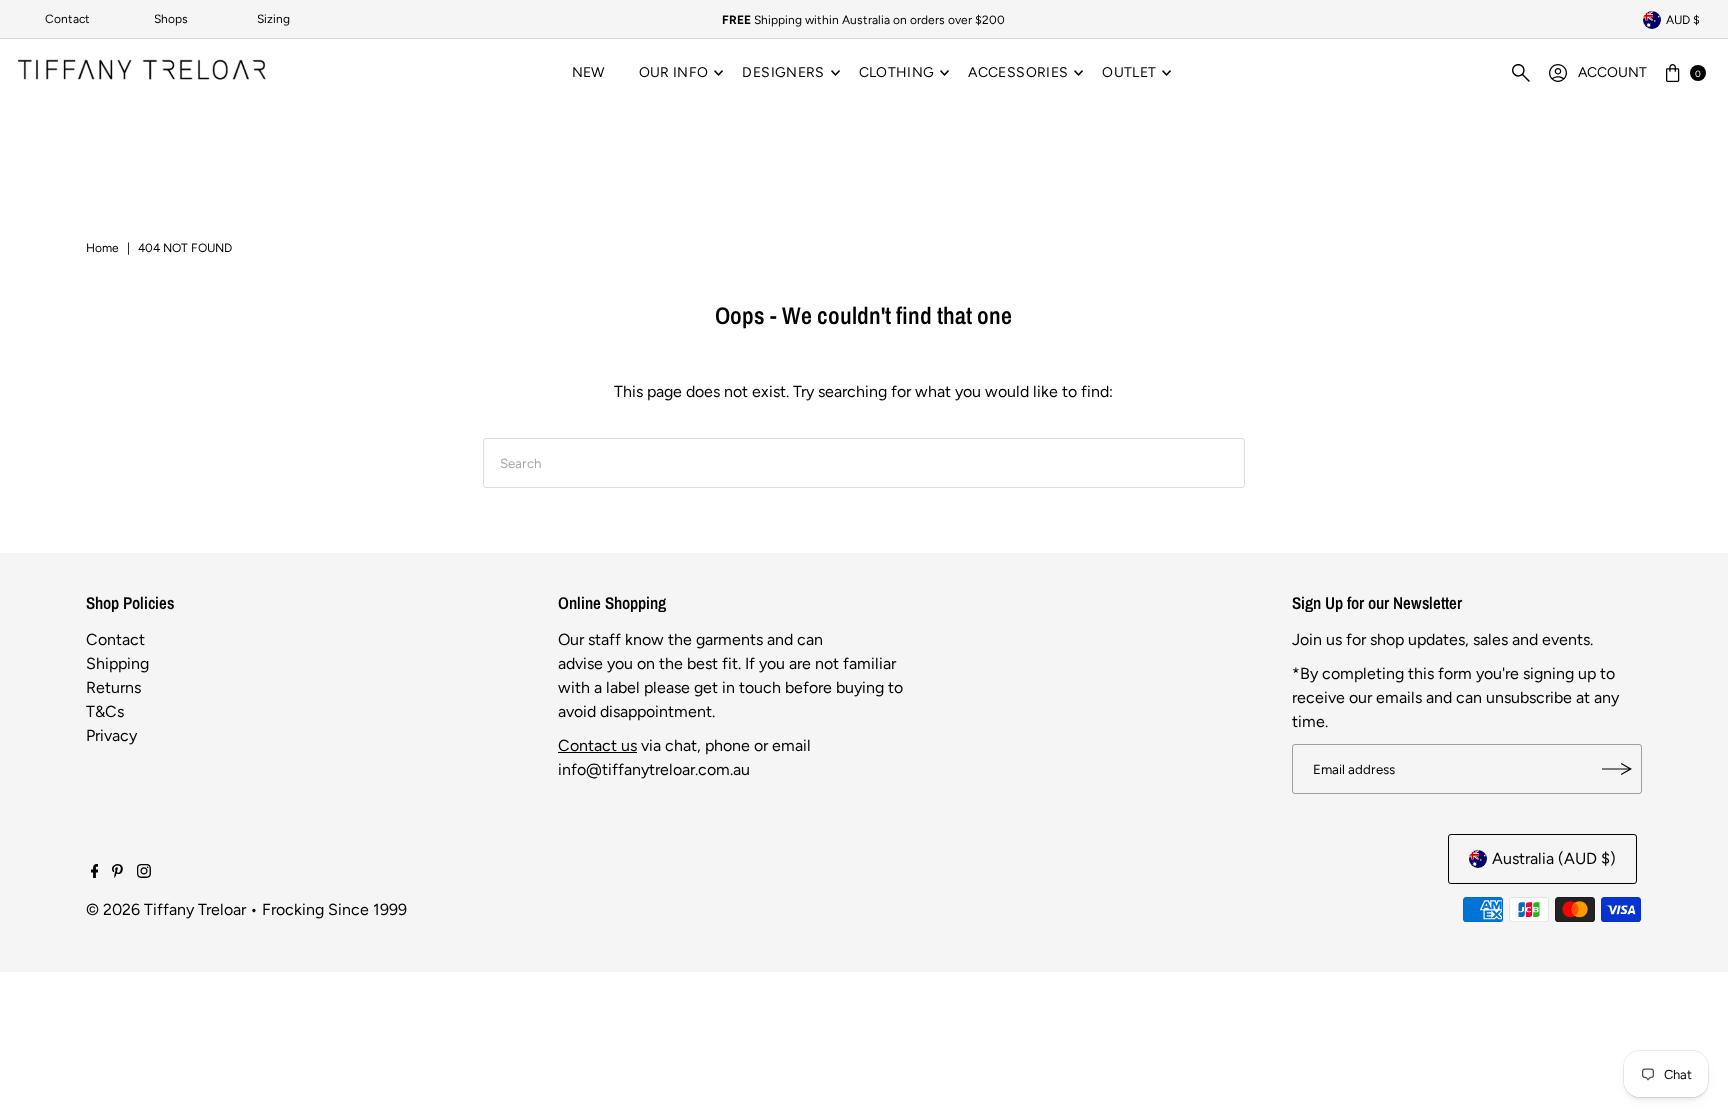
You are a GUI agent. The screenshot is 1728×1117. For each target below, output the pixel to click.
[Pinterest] (117, 873)
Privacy (111, 735)
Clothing (897, 72)
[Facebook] (95, 873)
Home (102, 248)
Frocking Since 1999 (334, 909)
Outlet (1129, 72)
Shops (171, 19)
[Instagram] (144, 873)
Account (1612, 72)
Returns (113, 687)
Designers (783, 72)
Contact (67, 19)
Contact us (597, 745)
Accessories (1018, 72)
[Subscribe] (1617, 769)
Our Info (674, 72)
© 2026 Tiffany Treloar (166, 909)
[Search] (1521, 73)
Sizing (273, 19)
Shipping (117, 663)
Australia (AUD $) (1554, 858)
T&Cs (105, 711)
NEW (588, 72)
